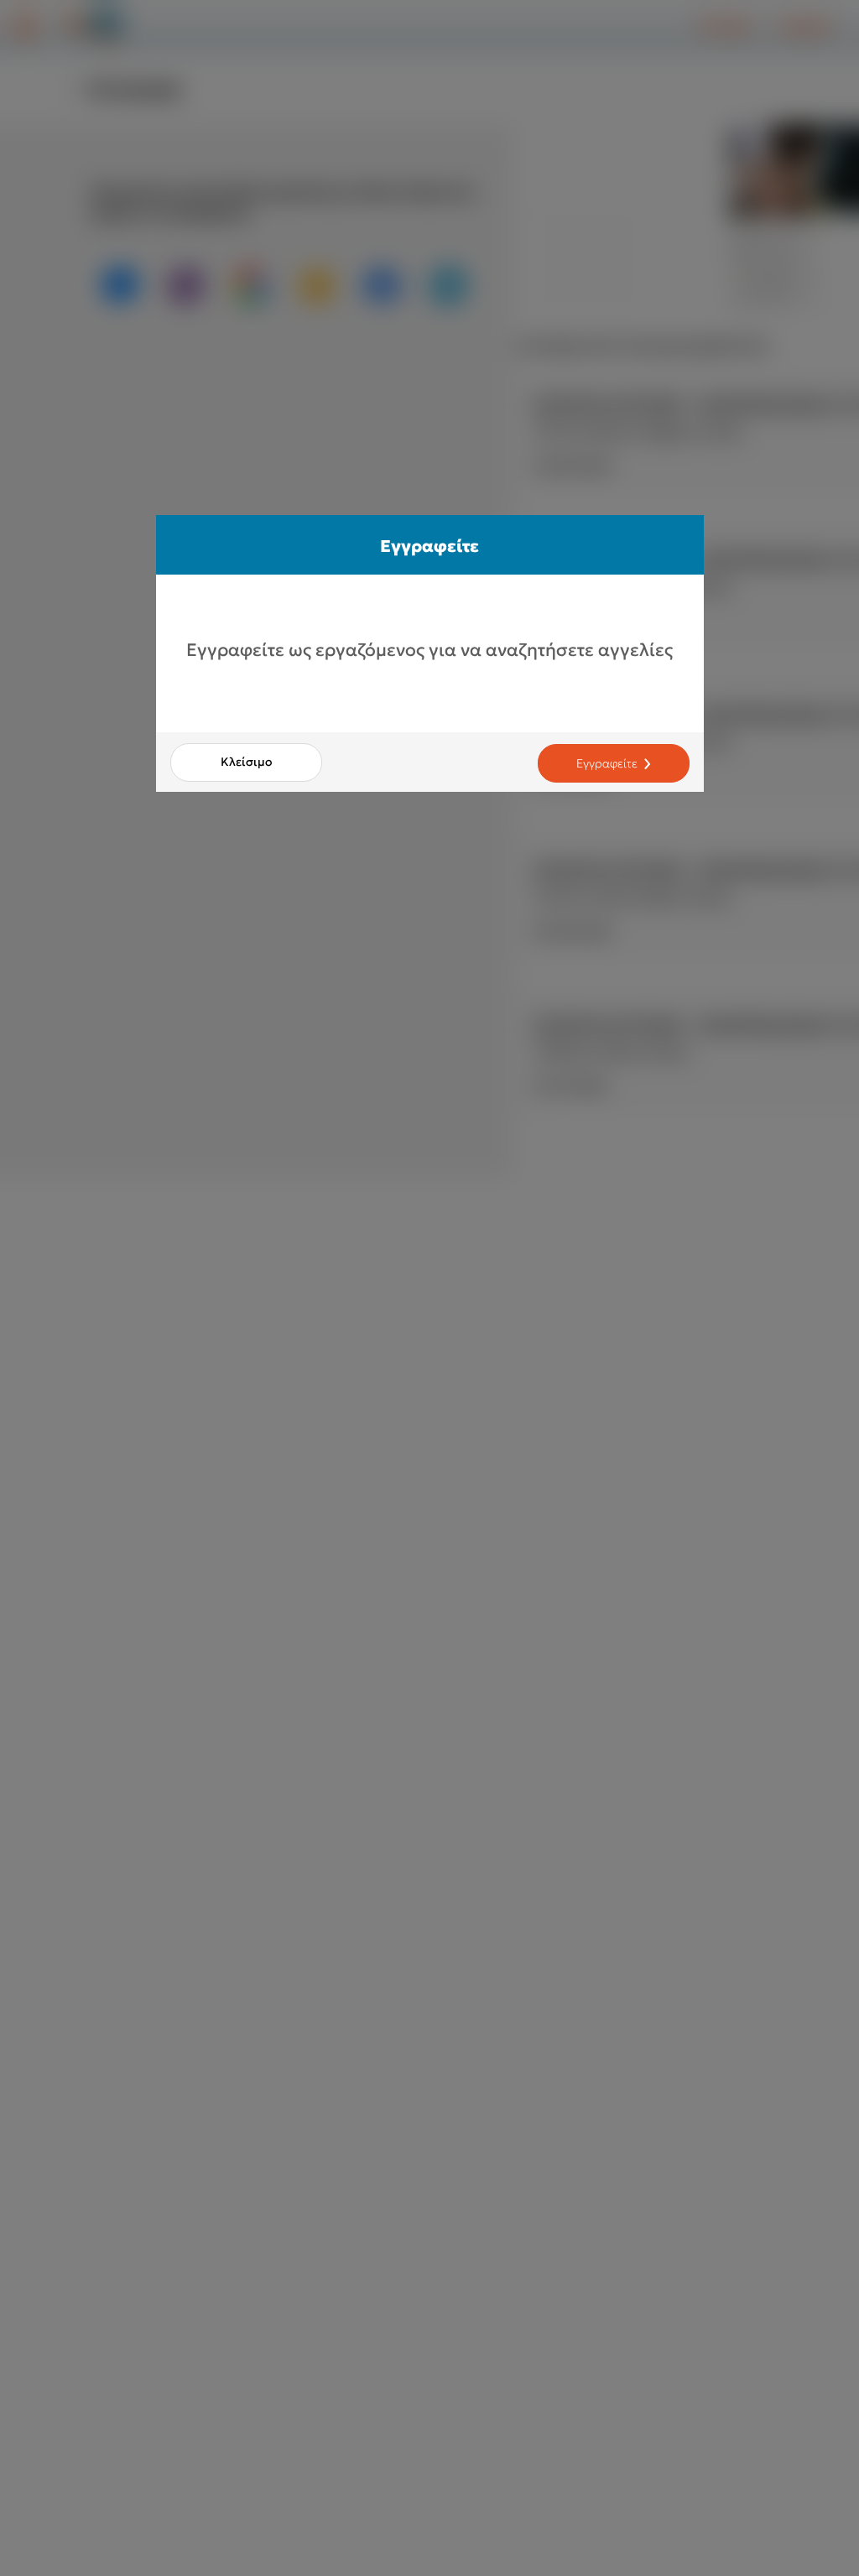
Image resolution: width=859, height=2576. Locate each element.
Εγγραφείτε (607, 763)
